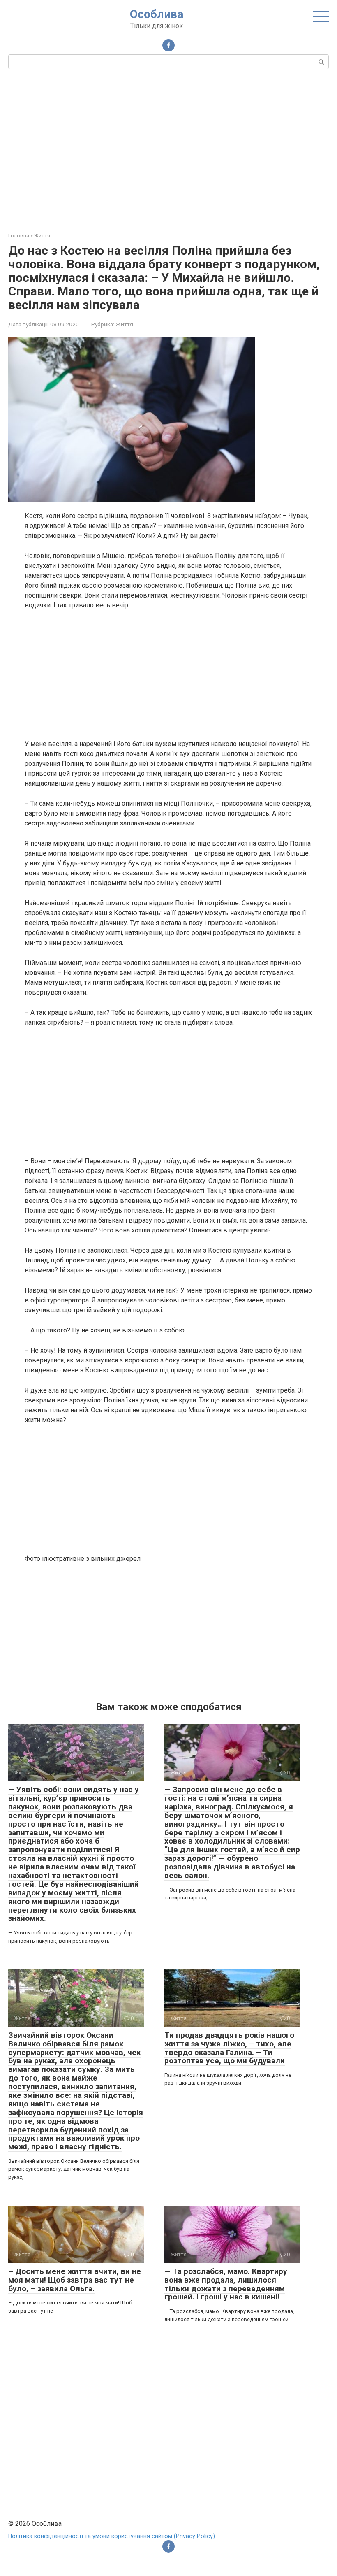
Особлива (157, 14)
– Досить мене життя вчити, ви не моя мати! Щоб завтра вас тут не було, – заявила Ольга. (75, 2280)
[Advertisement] (168, 149)
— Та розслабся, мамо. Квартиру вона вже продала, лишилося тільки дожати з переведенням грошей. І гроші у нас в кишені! (226, 2284)
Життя (124, 324)
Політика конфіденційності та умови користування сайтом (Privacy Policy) (112, 2536)
